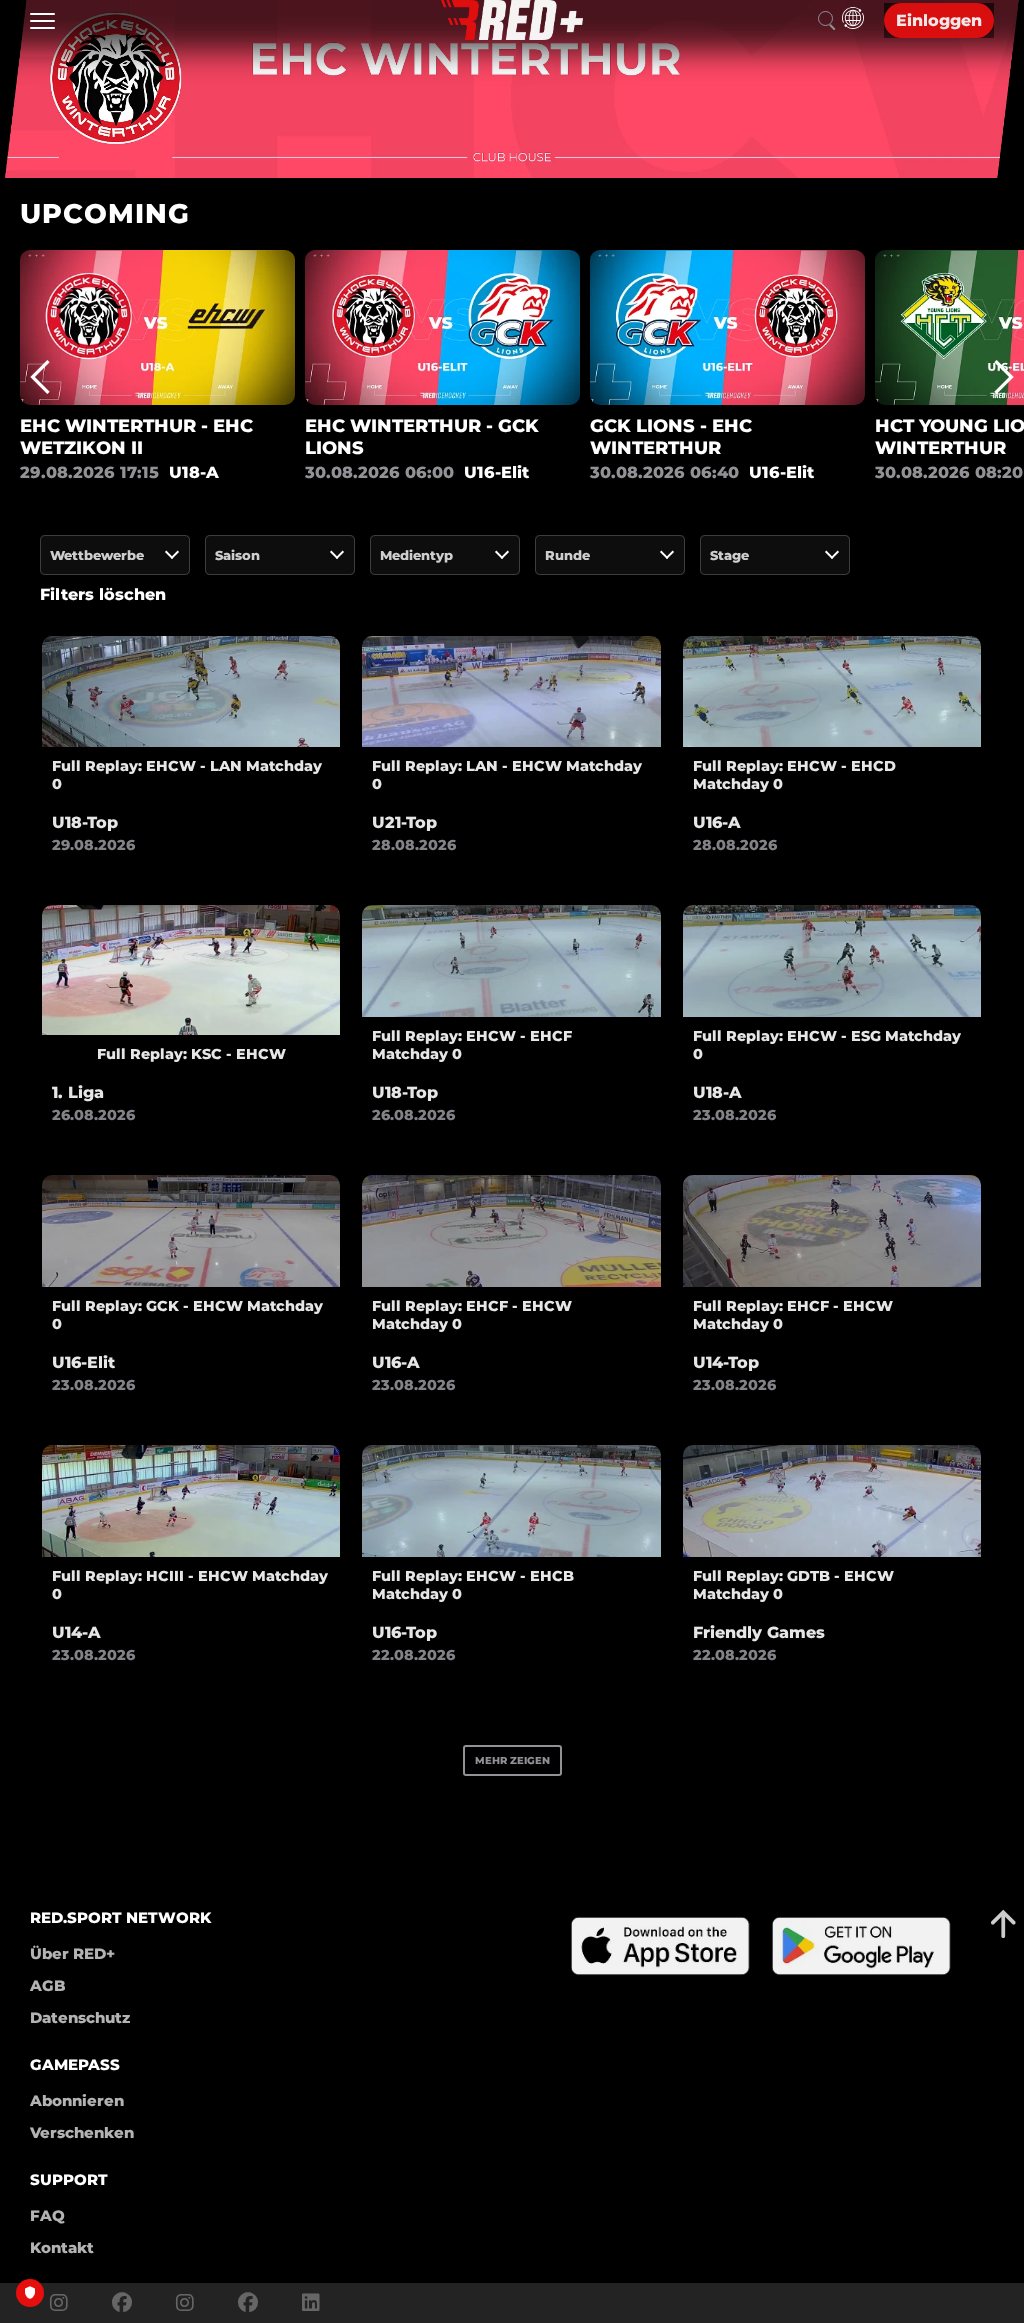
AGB (48, 1985)
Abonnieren (77, 2100)
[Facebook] (122, 2303)
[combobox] (115, 555)
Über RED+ (72, 1953)
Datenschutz (80, 2017)
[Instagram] (59, 2303)
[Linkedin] (306, 2303)
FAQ (47, 2215)
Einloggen (939, 20)
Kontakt (62, 2247)
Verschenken (82, 2132)
